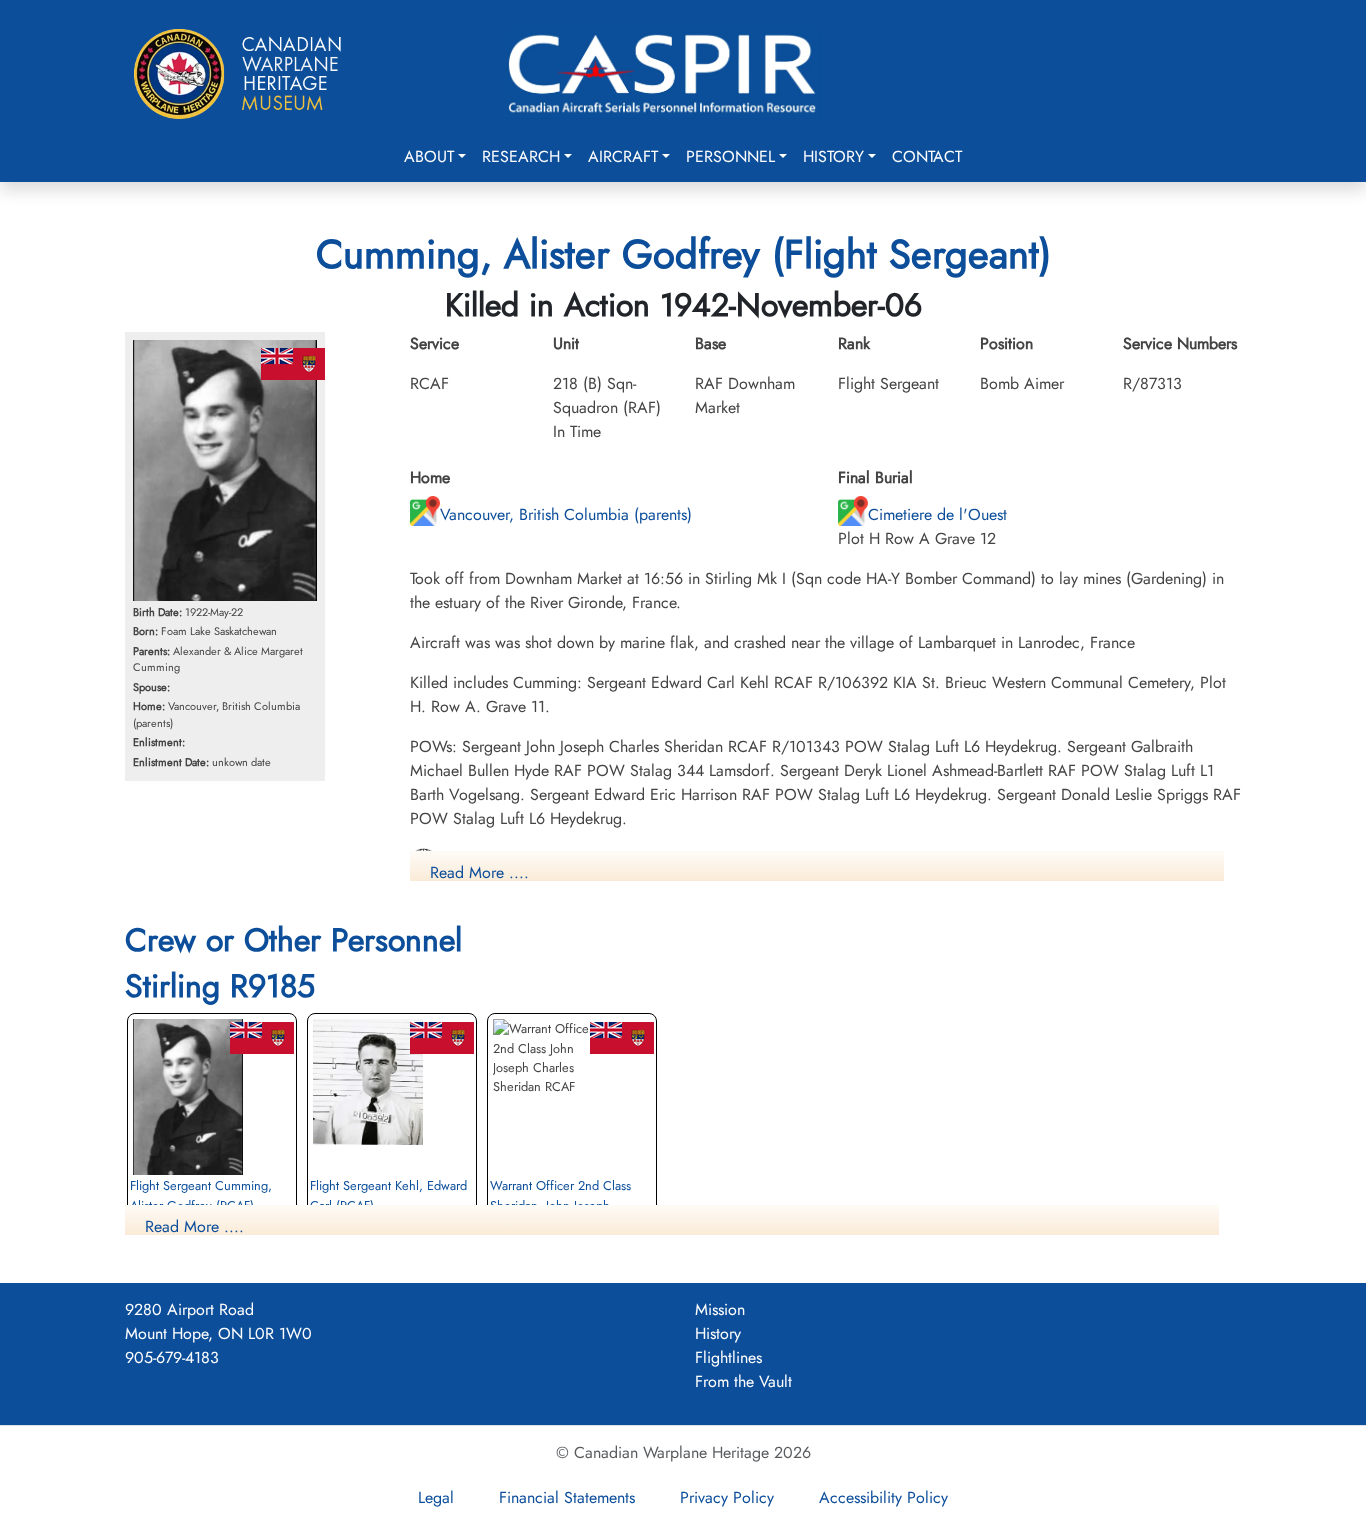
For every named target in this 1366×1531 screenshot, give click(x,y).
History (833, 156)
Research (521, 156)
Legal (436, 1497)
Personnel (730, 156)
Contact (927, 156)
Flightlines (728, 1357)
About (429, 156)
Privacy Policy (727, 1497)
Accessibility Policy (883, 1497)
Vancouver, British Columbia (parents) (566, 514)
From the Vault (743, 1381)
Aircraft (623, 156)
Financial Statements (567, 1497)
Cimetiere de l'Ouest (937, 514)
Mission (720, 1309)
